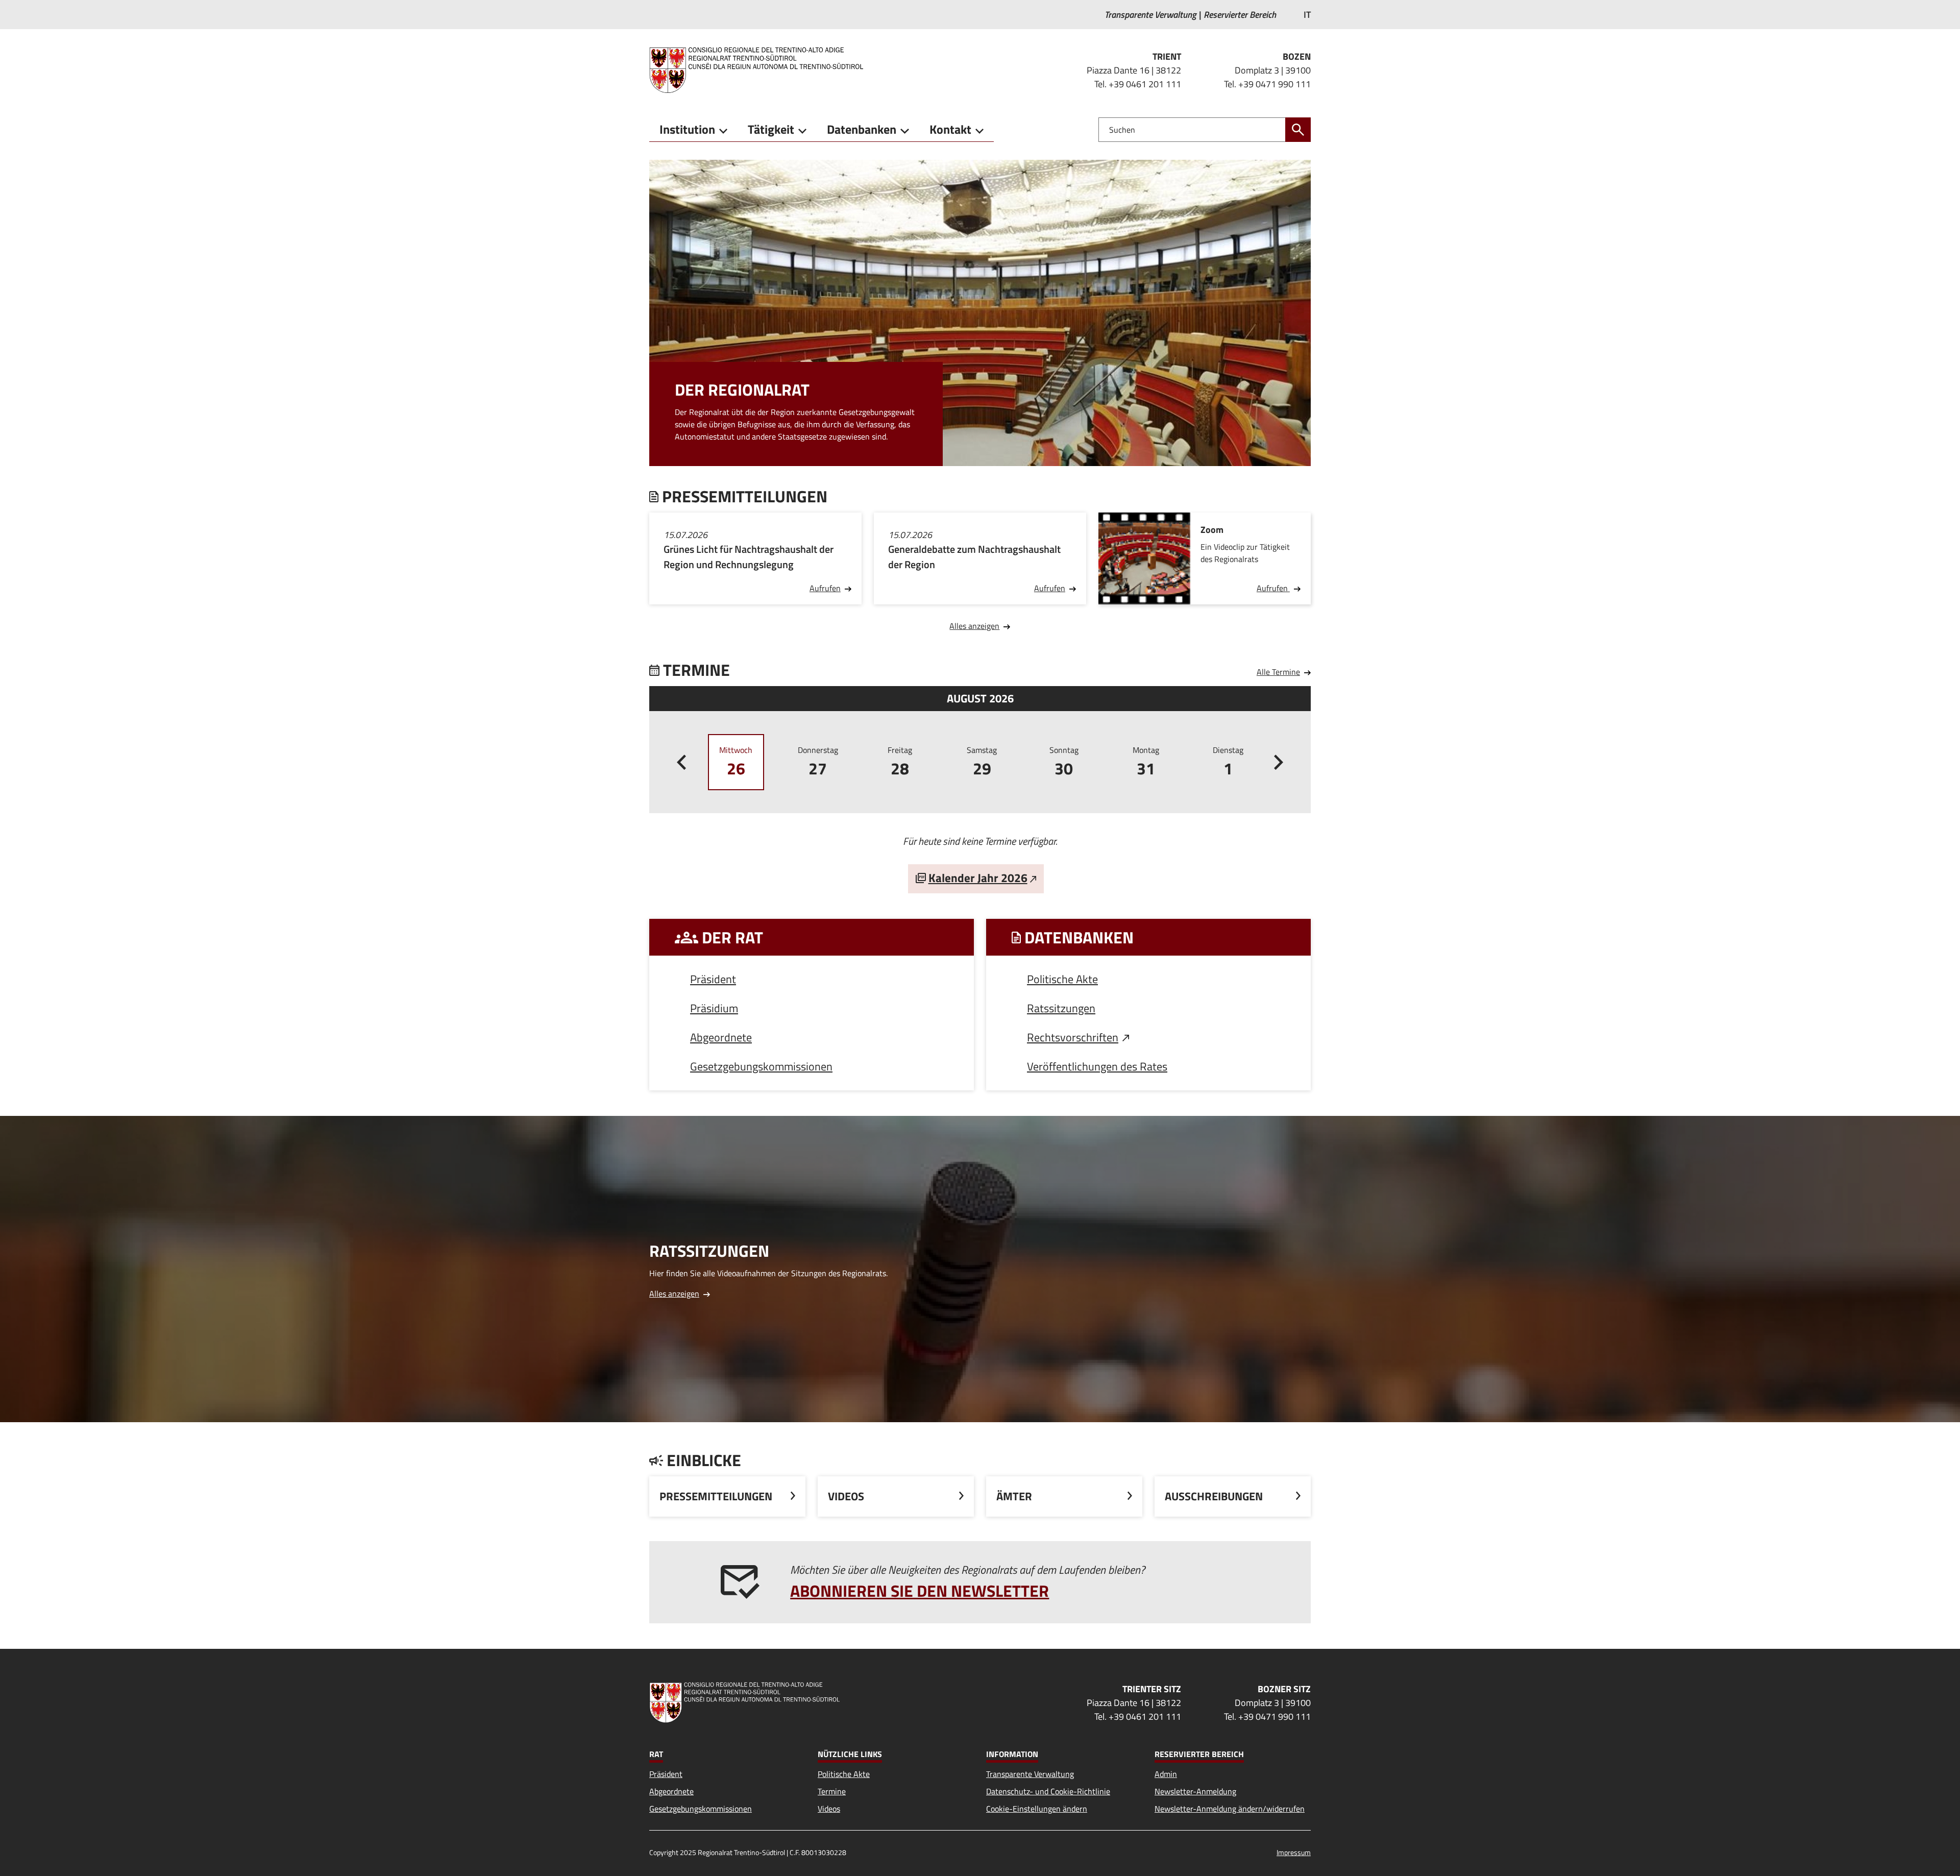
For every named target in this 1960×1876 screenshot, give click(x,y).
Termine (832, 1791)
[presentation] (681, 762)
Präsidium (714, 1008)
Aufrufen (825, 588)
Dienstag (1228, 762)
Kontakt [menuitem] (950, 129)
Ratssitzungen (1061, 1008)
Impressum (1294, 1852)
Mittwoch (736, 762)
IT (1307, 15)
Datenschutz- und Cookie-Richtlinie (1048, 1791)
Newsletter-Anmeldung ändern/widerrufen (1230, 1809)
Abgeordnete (721, 1037)
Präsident (713, 979)
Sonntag (1064, 762)
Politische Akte (1062, 979)
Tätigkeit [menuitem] (771, 129)
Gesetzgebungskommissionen (761, 1066)
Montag (1146, 762)
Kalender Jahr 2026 (978, 878)
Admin (1166, 1774)
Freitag (900, 762)
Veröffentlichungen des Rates (1097, 1066)
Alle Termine (1278, 672)
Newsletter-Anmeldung (1195, 1791)
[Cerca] (1298, 130)
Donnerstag (818, 762)
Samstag (982, 762)
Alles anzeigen (974, 626)
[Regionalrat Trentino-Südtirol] (760, 70)
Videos (829, 1809)
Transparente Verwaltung (1030, 1774)
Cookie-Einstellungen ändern (1037, 1809)
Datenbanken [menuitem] (862, 129)
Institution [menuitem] (687, 129)
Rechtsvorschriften (1073, 1037)
